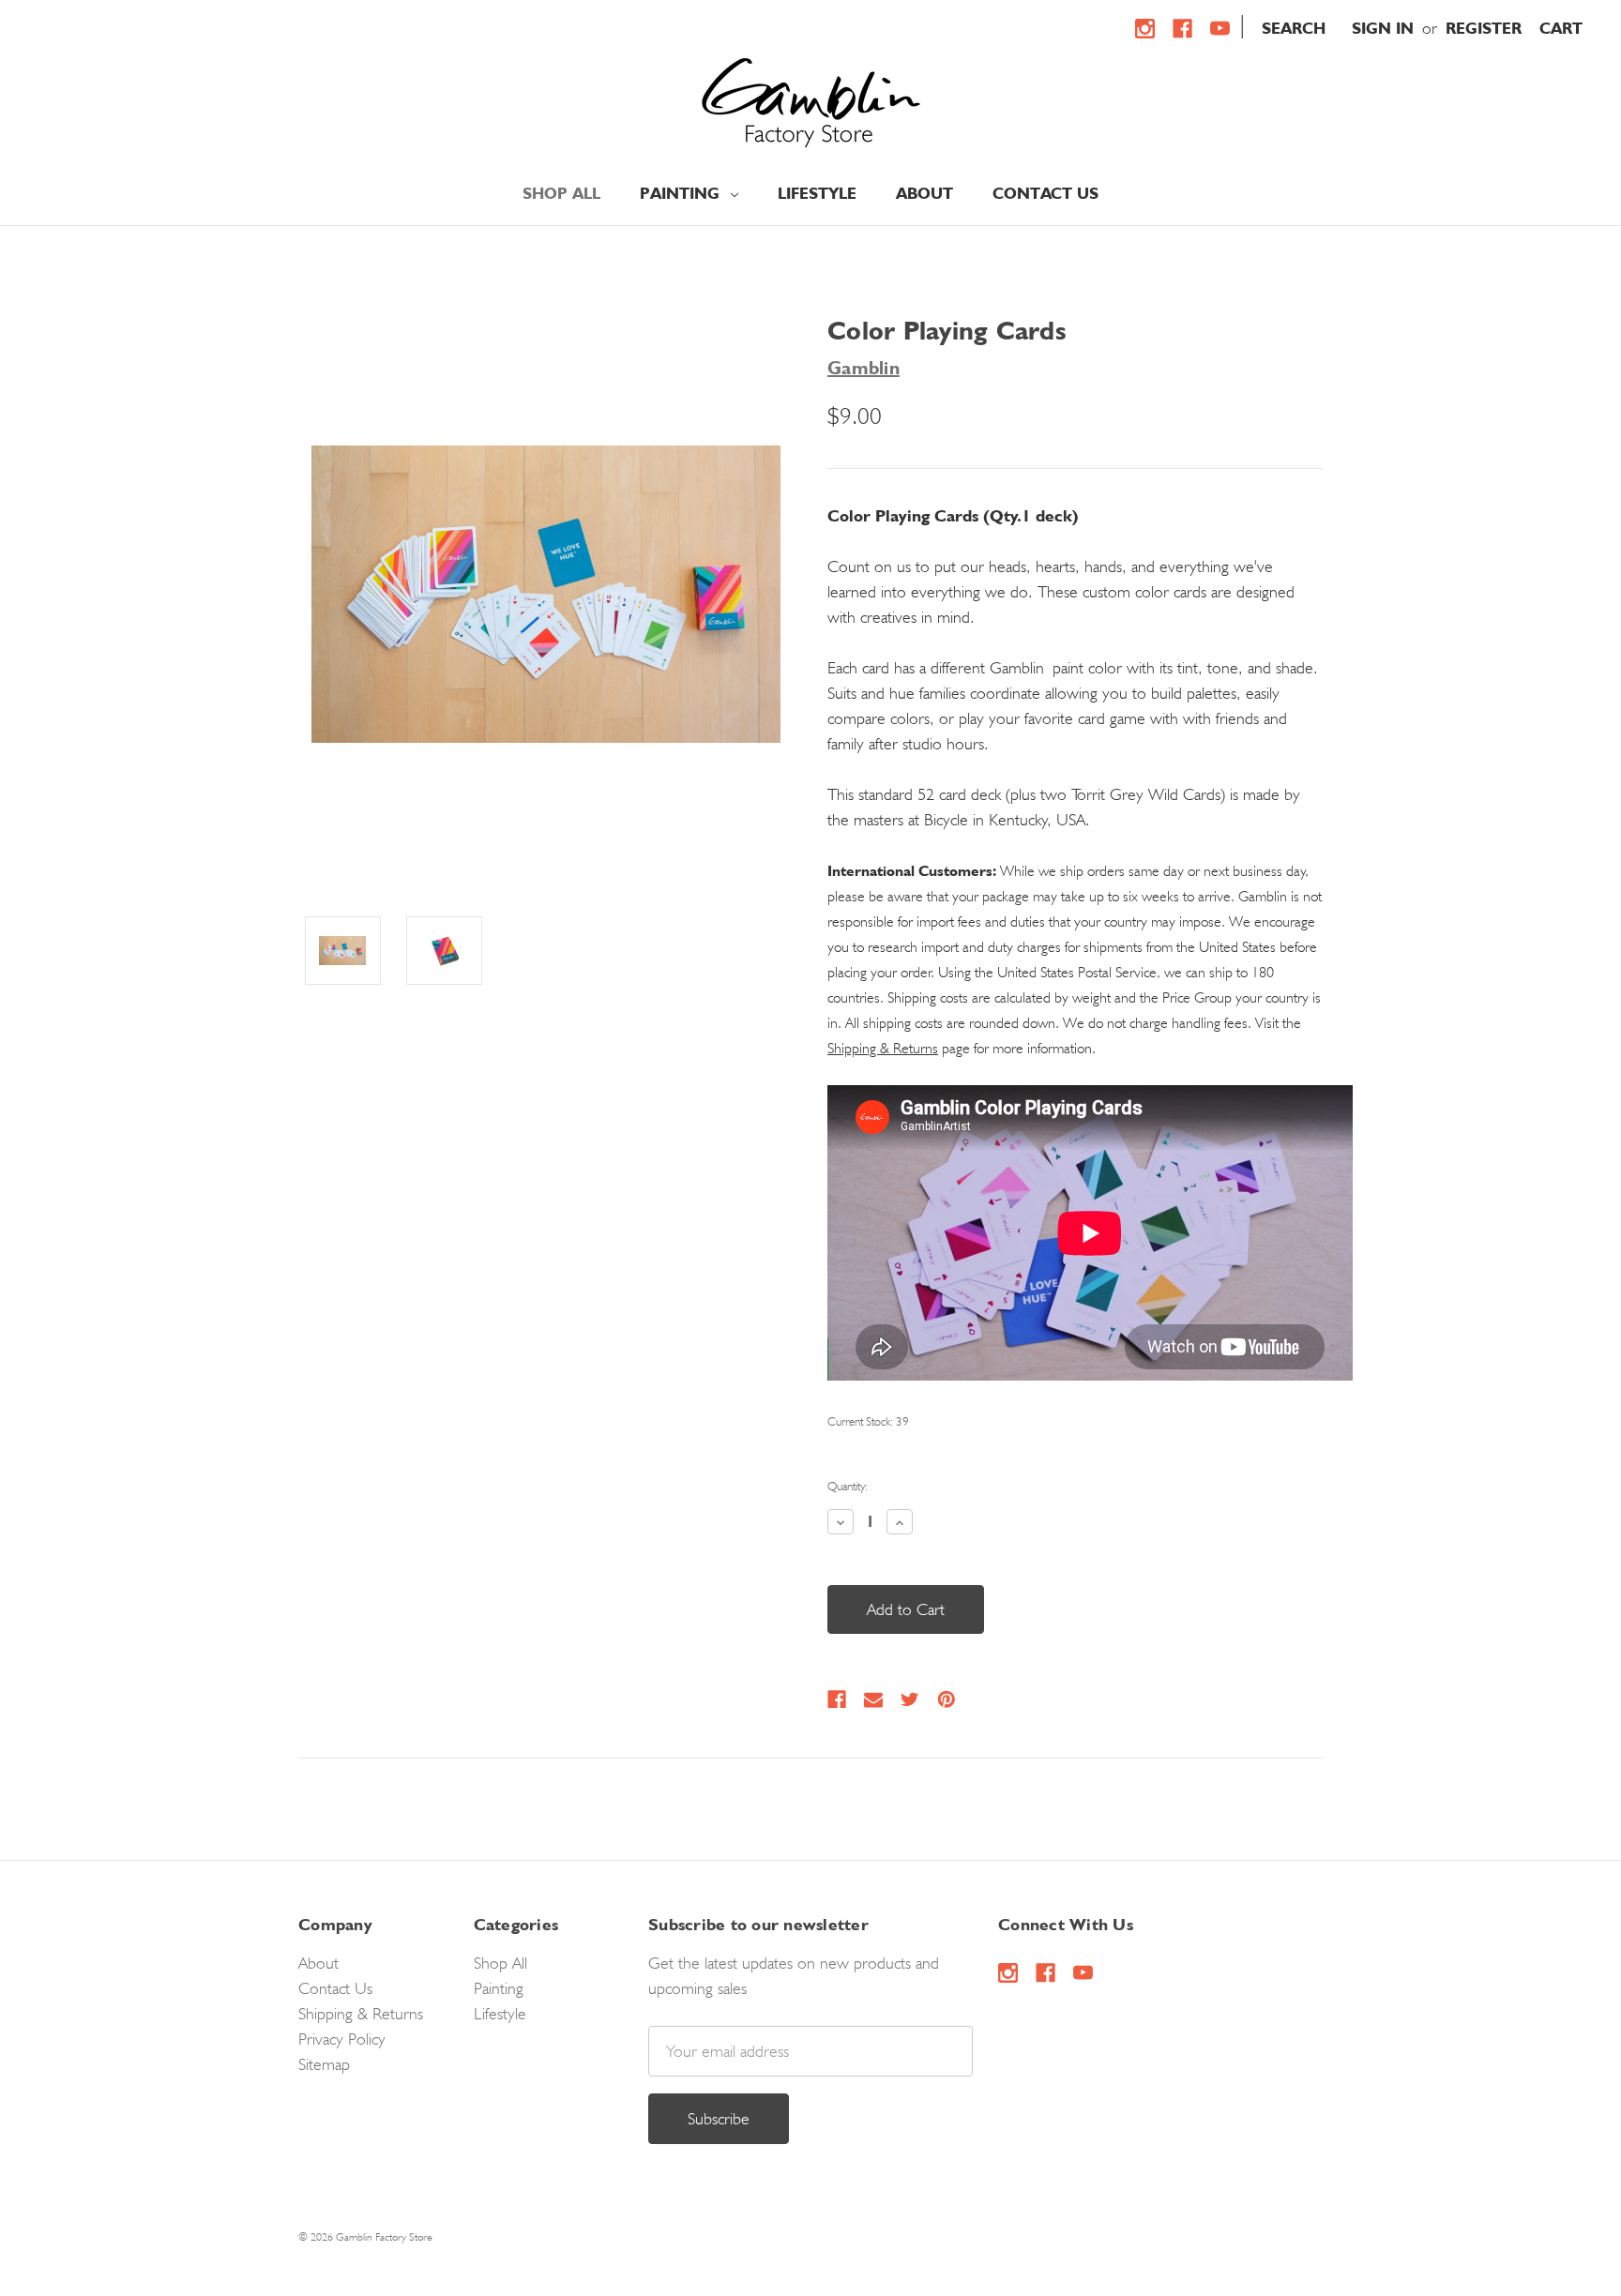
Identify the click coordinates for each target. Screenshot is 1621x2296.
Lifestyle (817, 193)
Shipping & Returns (883, 1048)
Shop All (561, 193)
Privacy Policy (342, 2039)
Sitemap (324, 2064)
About (924, 193)
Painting (682, 193)
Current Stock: (868, 1421)
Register (1484, 28)
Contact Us (1045, 193)
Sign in (1383, 28)
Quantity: (848, 1486)
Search (1294, 28)
